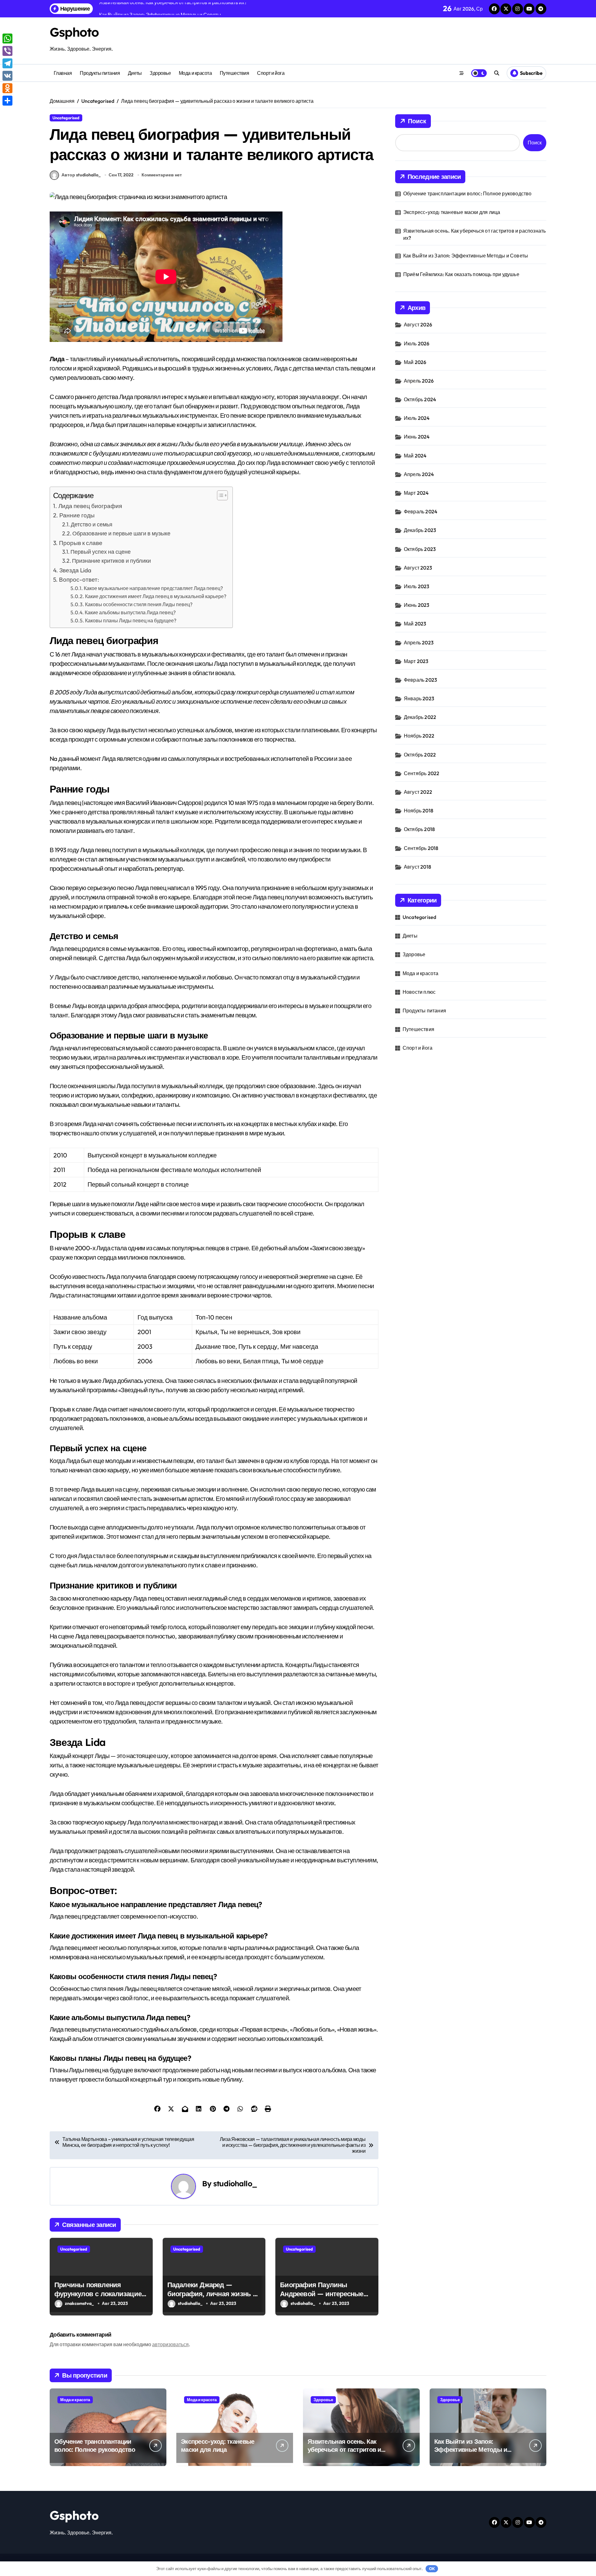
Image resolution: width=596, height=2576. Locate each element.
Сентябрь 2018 (421, 848)
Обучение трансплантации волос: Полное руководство (467, 193)
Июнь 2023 (417, 605)
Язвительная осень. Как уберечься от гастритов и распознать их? (475, 234)
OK (432, 2569)
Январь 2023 (419, 698)
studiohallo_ (235, 2183)
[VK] (7, 76)
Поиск (417, 121)
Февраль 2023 (420, 680)
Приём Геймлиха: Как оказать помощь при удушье (461, 274)
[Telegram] (7, 63)
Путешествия (235, 73)
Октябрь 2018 (419, 829)
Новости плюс (419, 992)
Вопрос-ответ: (79, 579)
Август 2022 (418, 792)
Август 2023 (418, 568)
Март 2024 (416, 493)
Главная (63, 73)
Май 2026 (415, 362)
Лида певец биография (90, 506)
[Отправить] (7, 101)
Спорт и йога (271, 73)
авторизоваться (170, 2344)
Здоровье (160, 73)
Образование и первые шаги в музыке (121, 533)
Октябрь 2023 (420, 549)
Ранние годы (77, 515)
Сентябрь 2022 (422, 773)
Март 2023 (416, 661)
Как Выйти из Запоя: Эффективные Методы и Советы (466, 256)
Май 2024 (415, 456)
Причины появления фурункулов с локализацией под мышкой (100, 2294)
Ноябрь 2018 (419, 811)
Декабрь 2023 (420, 530)
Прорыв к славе (81, 543)
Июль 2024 (417, 418)
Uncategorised (66, 118)
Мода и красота (195, 73)
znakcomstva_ (79, 2303)
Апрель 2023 (419, 643)
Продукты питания (100, 73)
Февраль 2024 (421, 511)
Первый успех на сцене (101, 552)
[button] (219, 495)
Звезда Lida (75, 570)
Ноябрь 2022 (419, 736)
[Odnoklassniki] (7, 88)
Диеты (135, 73)
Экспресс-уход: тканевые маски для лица (452, 212)
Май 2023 (415, 624)
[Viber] (7, 51)
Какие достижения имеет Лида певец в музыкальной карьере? (156, 596)
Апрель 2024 (419, 474)
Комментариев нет (162, 175)
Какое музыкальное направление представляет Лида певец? (153, 588)
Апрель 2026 (419, 381)
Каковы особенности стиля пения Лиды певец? (139, 604)
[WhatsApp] (7, 39)
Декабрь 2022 (420, 717)
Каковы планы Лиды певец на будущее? (131, 620)
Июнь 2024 (417, 437)
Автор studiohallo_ (81, 175)
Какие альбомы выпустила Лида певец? (130, 612)
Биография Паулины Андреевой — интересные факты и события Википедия (322, 2298)
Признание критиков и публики (111, 561)
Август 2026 (418, 325)
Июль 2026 (417, 343)
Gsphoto (74, 32)
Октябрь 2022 (420, 755)
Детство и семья (92, 524)
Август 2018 (418, 867)
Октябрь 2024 (420, 399)
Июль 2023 (417, 586)
